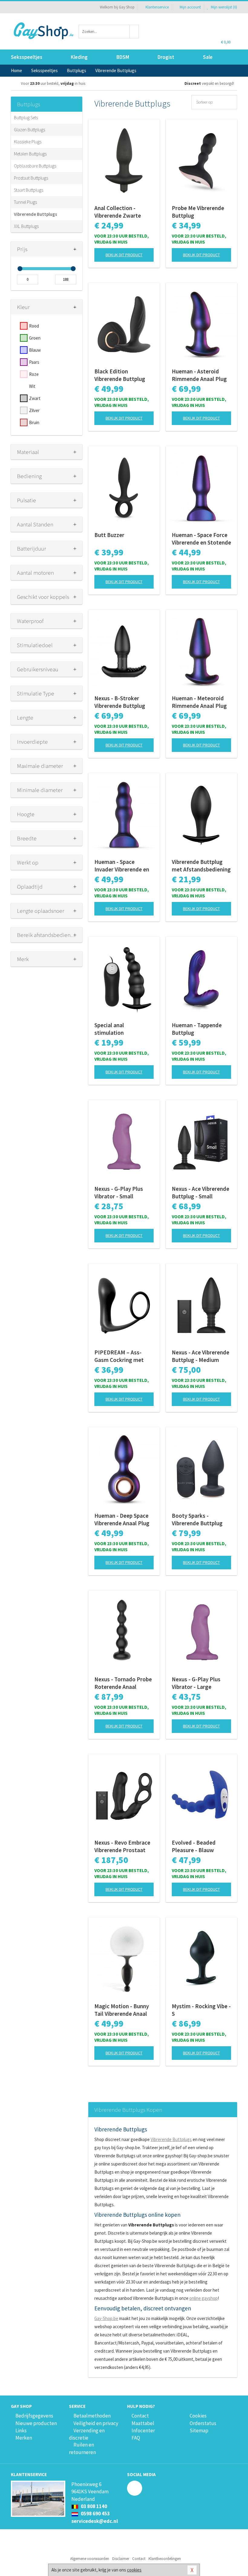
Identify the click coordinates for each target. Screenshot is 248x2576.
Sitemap (199, 2431)
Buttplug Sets (26, 118)
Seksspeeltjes (27, 57)
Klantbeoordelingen (165, 2559)
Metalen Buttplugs (30, 154)
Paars (34, 362)
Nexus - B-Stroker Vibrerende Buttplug (120, 702)
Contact (140, 2416)
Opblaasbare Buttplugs (35, 166)
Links (21, 2431)
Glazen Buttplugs (29, 130)
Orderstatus (203, 2423)
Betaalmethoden (92, 2416)
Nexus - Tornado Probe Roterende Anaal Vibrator (123, 1683)
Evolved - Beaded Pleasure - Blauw (194, 1846)
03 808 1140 (93, 2506)
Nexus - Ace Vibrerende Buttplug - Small (201, 1192)
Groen (35, 338)
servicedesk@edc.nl (95, 2521)
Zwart (35, 398)
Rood (34, 326)
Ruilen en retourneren (82, 2448)
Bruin (34, 422)
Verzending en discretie (87, 2434)
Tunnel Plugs (25, 202)
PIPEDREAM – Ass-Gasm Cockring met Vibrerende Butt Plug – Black (123, 1356)
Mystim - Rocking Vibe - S (201, 2010)
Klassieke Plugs (28, 142)
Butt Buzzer (109, 535)
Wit (32, 386)
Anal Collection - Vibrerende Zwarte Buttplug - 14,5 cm (118, 212)
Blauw (35, 350)
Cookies (198, 2416)
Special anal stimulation (109, 1029)
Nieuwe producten (36, 2423)
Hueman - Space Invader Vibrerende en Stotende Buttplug (122, 866)
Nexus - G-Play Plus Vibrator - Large (196, 1683)
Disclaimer (121, 2559)
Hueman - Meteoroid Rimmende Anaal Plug (199, 702)
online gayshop (204, 2298)
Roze (34, 374)
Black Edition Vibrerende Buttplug (120, 375)
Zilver (34, 410)
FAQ (136, 2438)
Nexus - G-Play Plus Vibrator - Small (119, 1192)
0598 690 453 (95, 2514)
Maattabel (143, 2423)
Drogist (166, 57)
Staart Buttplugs (29, 190)
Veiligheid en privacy (96, 2423)
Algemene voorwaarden (90, 2559)
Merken (24, 2438)
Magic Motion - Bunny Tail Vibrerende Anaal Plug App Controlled (122, 2010)
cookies (134, 2570)
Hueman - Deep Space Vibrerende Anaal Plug (122, 1519)
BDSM (123, 57)
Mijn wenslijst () (224, 7)
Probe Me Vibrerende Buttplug (198, 212)
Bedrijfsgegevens (34, 2416)
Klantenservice (157, 7)
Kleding (79, 57)
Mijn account (190, 7)
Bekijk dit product (124, 255)
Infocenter (143, 2431)
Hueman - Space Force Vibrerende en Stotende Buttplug (201, 539)
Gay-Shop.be (106, 2318)
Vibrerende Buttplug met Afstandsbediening (201, 866)
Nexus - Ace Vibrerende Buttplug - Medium (201, 1356)
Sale (208, 57)
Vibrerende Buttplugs (36, 214)
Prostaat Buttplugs (31, 178)
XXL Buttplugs (26, 226)
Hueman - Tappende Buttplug (197, 1029)
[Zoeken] (134, 32)
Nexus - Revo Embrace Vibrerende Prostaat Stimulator (122, 1846)
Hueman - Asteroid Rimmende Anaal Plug (199, 375)
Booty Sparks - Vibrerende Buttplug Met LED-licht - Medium (201, 1520)
